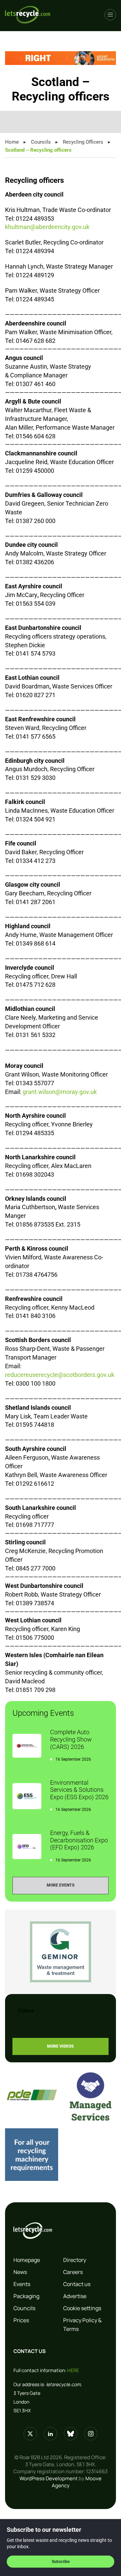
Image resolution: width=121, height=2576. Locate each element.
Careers (73, 2272)
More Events (61, 1885)
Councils (41, 142)
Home (12, 142)
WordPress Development (49, 2478)
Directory (75, 2260)
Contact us (77, 2284)
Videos (26, 2011)
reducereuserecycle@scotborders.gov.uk (60, 1375)
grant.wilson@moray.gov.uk (60, 1092)
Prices (21, 2320)
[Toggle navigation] (110, 15)
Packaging (26, 2296)
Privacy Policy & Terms (82, 2325)
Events (22, 2284)
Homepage (27, 2260)
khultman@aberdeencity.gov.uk (47, 227)
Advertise (75, 2296)
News (20, 2272)
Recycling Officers (83, 142)
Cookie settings (82, 2308)
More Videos (61, 2046)
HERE (73, 2370)
